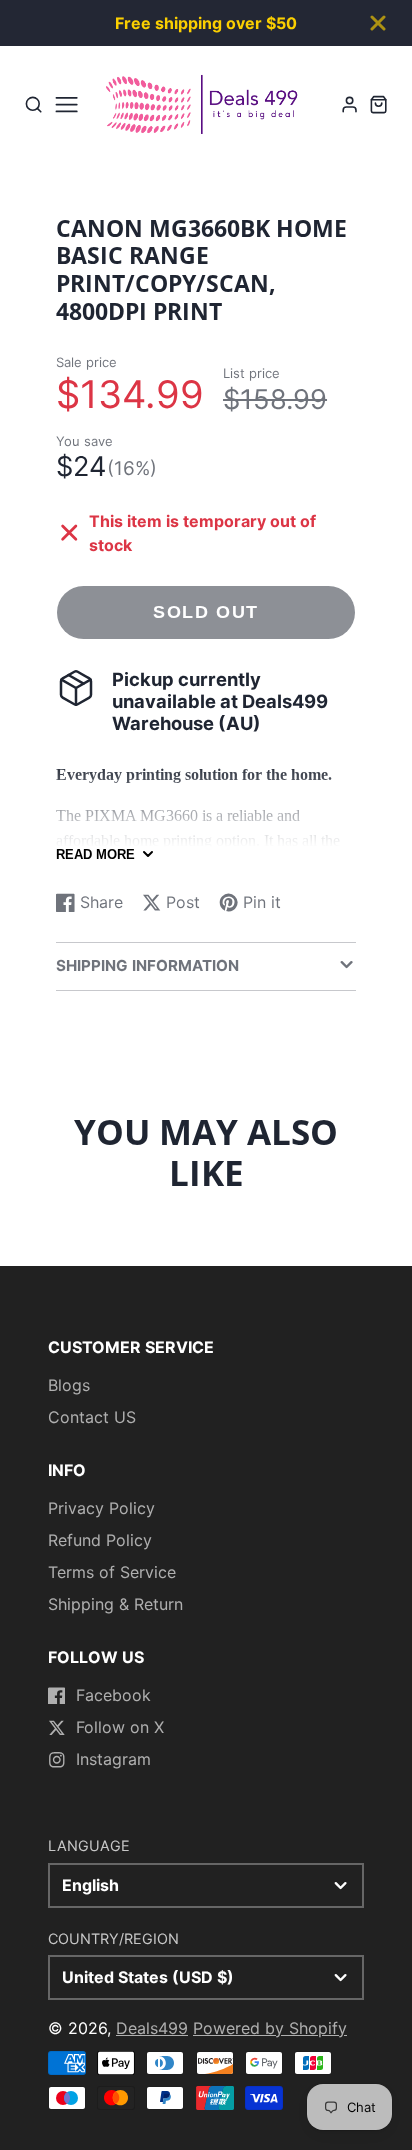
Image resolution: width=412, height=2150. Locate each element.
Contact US (92, 1417)
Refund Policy (100, 1540)
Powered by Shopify (270, 2028)
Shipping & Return (115, 1604)
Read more (95, 854)
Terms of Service (112, 1572)
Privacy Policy (101, 1508)
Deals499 (152, 2028)
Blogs (69, 1385)
